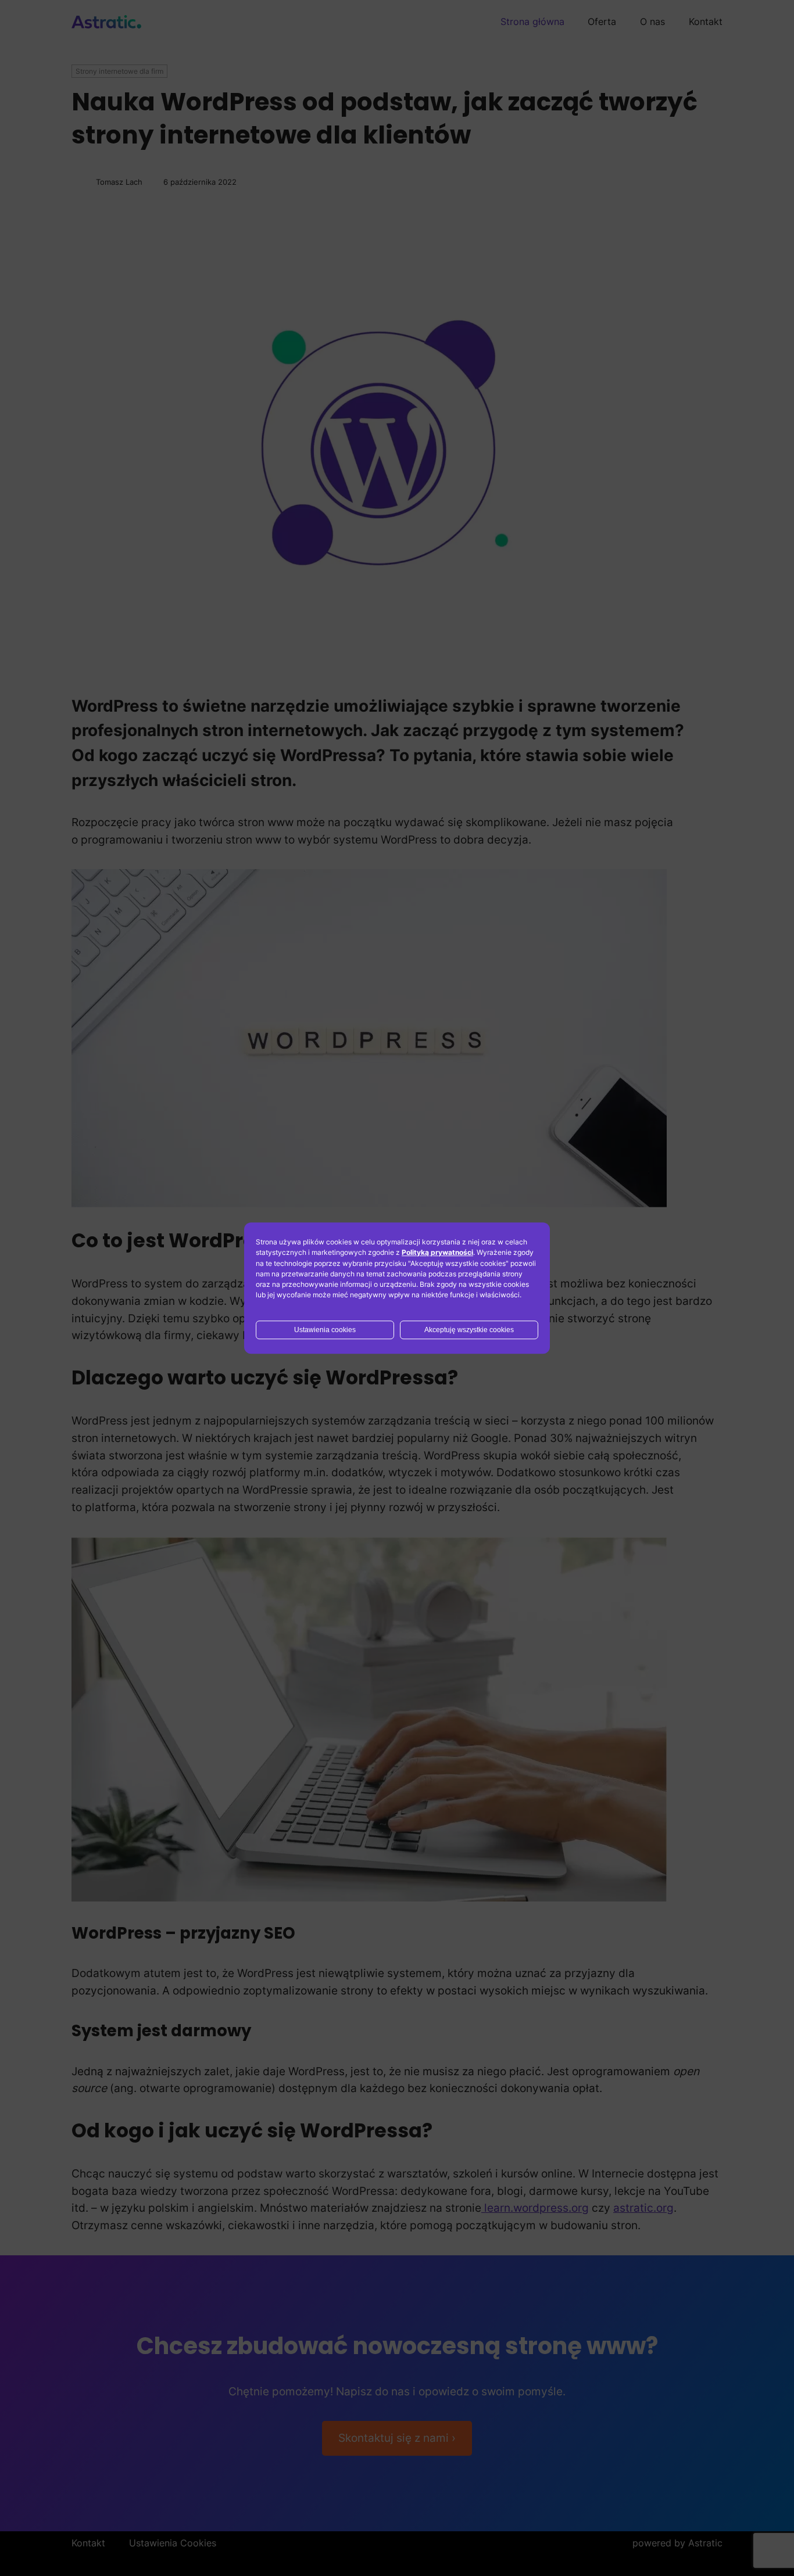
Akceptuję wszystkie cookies (469, 1330)
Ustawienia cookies (325, 1330)
